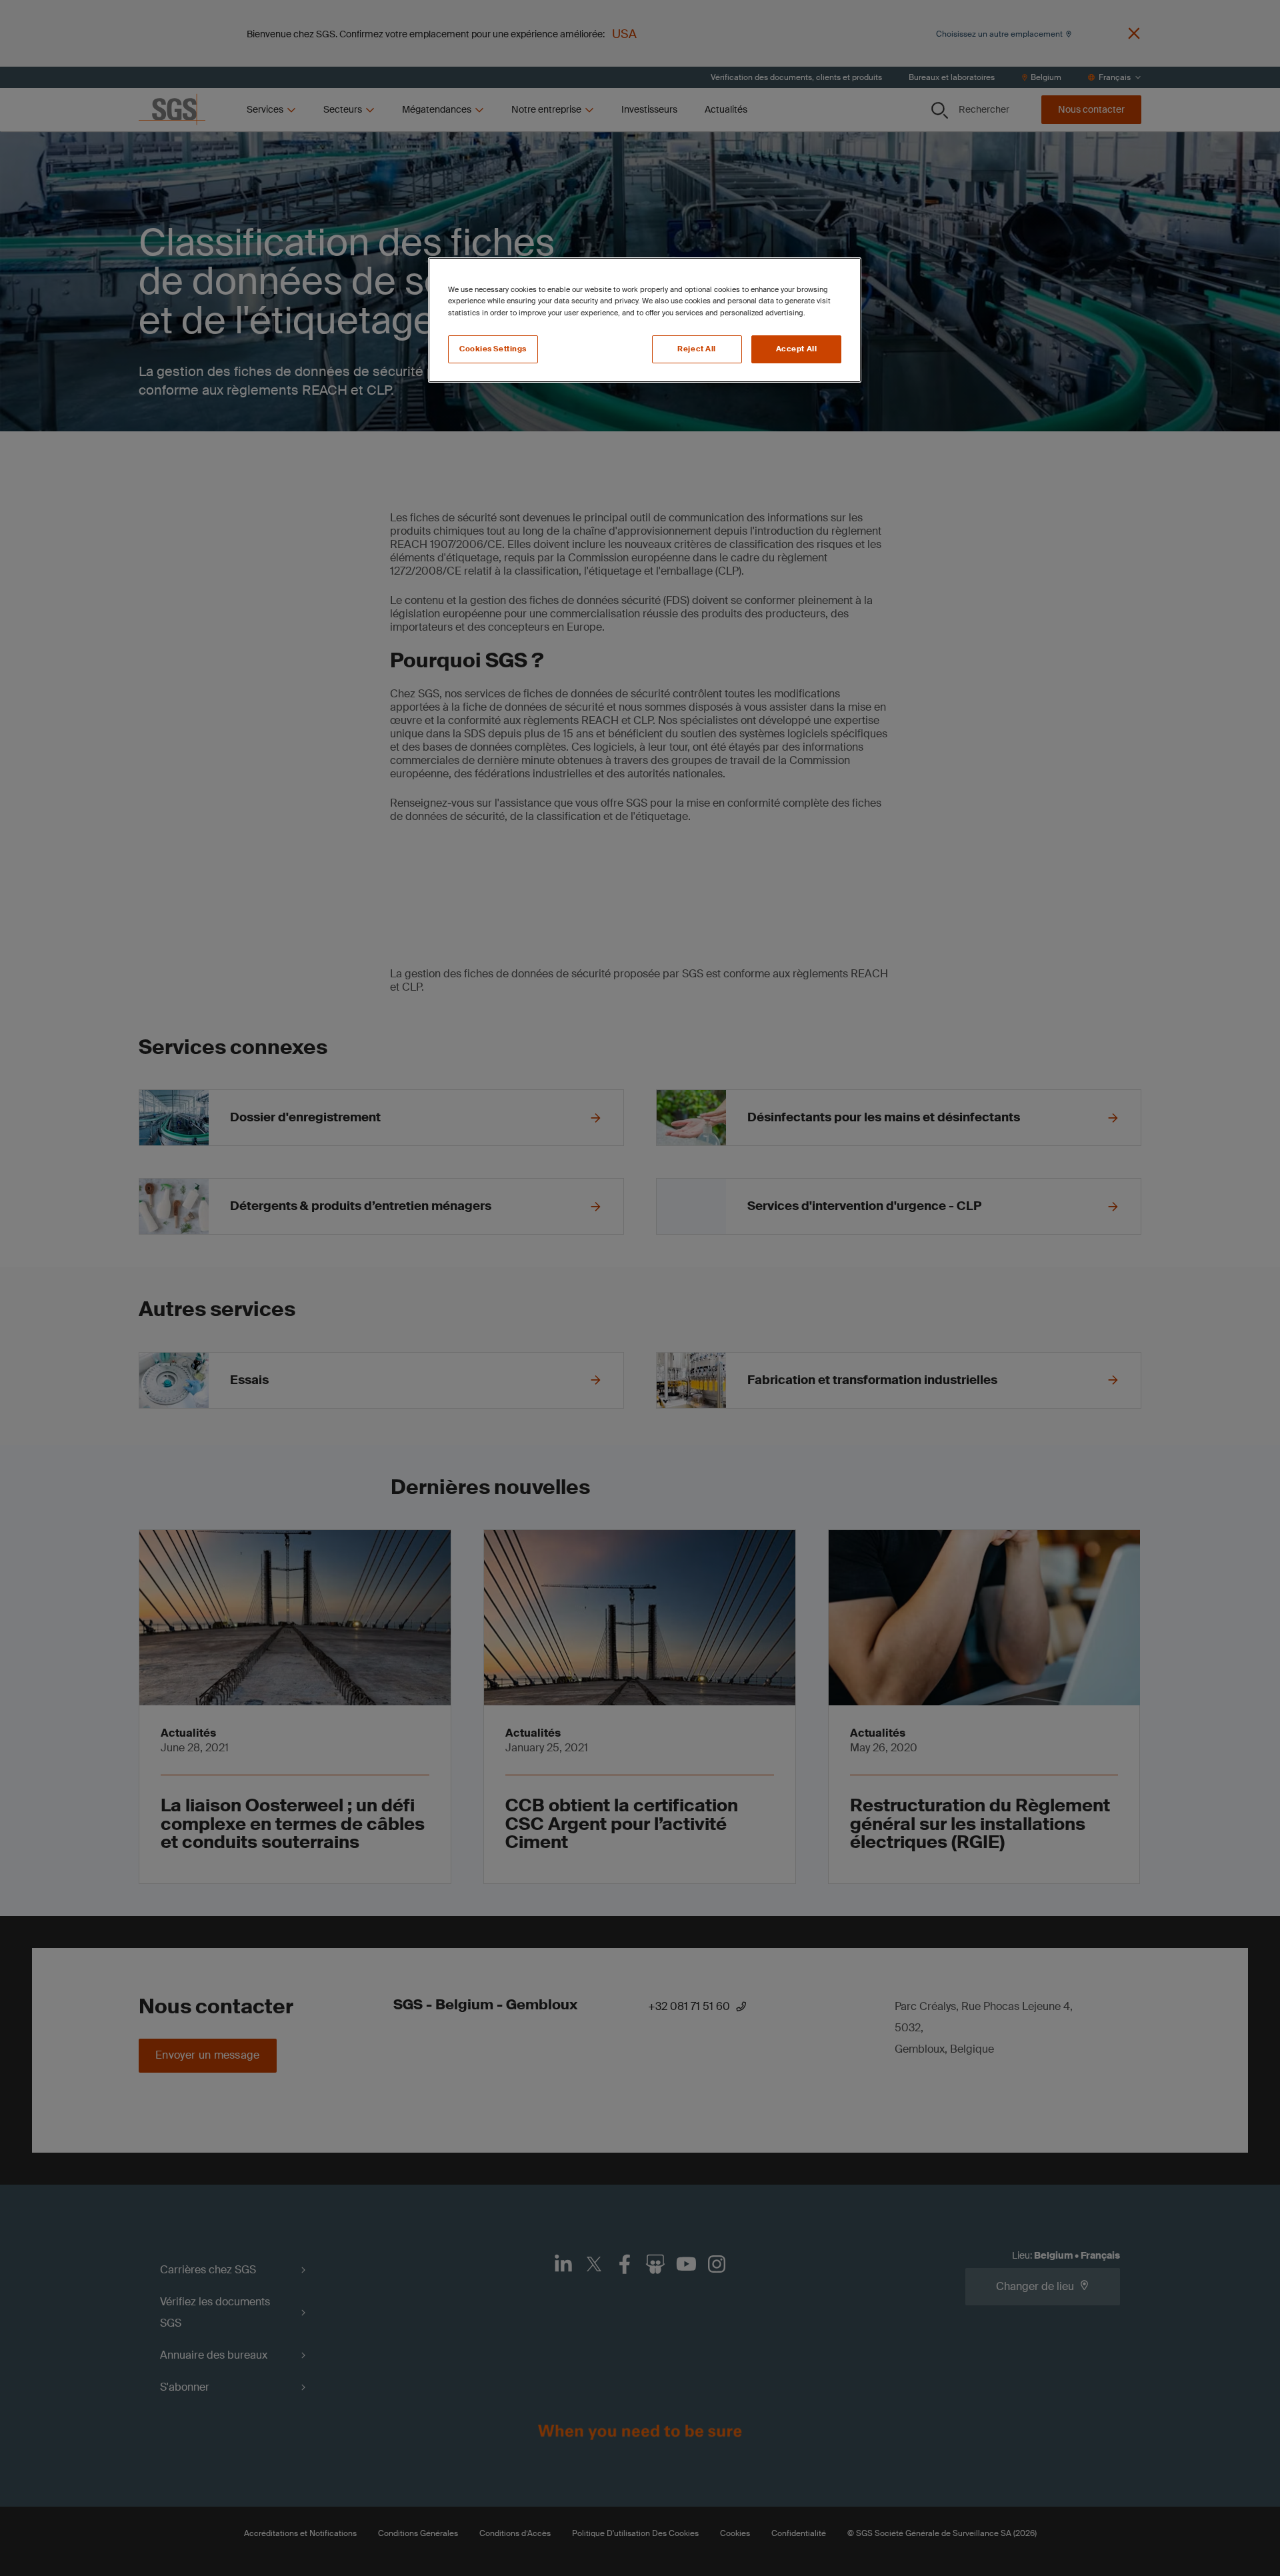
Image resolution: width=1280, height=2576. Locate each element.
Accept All (797, 349)
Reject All (697, 349)
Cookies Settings (493, 349)
